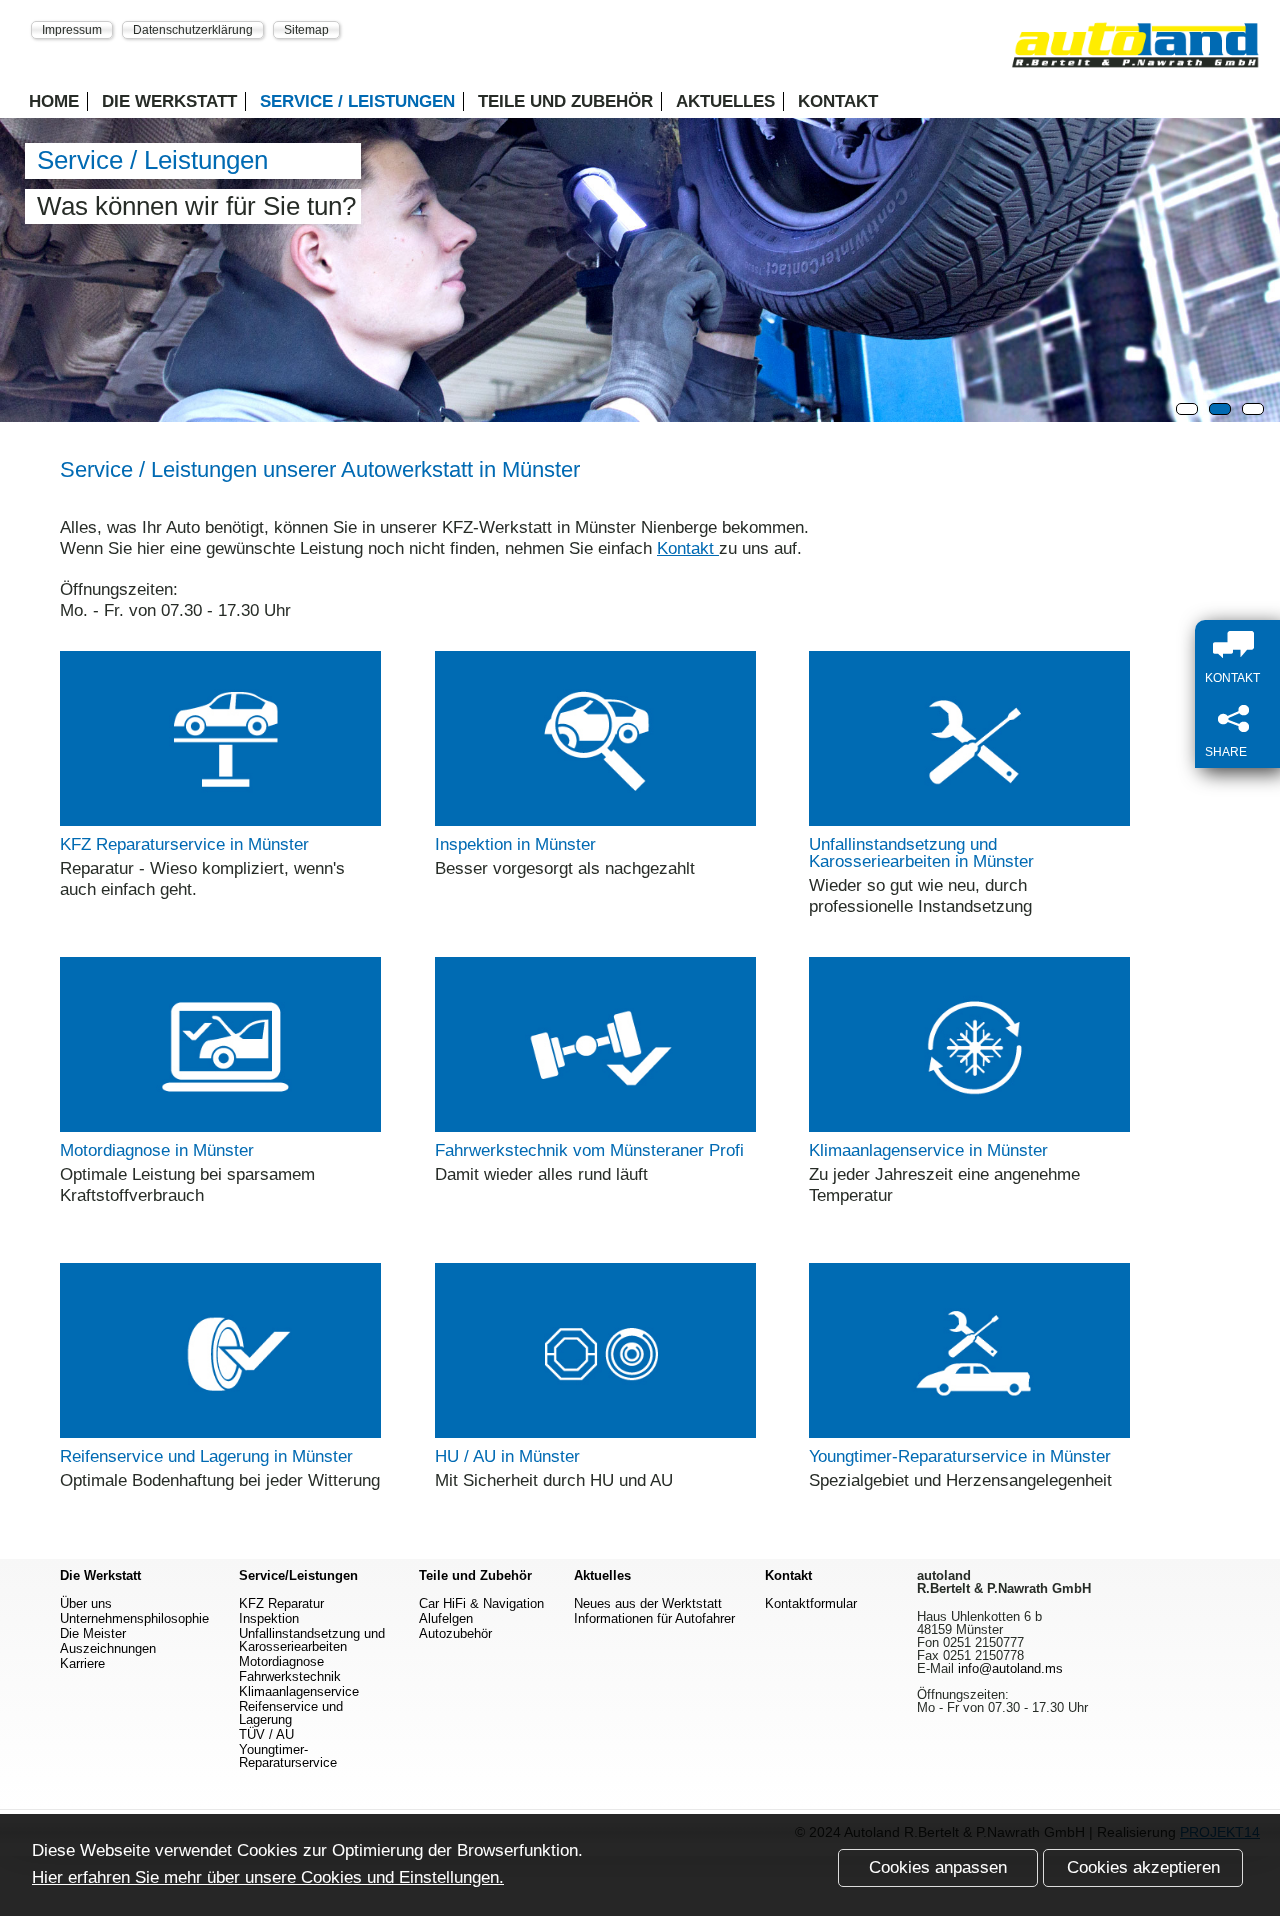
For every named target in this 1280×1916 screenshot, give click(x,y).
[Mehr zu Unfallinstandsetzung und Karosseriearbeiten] (969, 820)
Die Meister (93, 1633)
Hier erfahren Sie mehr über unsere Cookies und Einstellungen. (268, 1877)
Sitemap (306, 29)
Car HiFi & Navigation (481, 1603)
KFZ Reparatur (281, 1603)
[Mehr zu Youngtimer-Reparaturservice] (969, 1432)
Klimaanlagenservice (299, 1691)
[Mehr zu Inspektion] (595, 820)
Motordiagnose (281, 1661)
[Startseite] (1135, 51)
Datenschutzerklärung (193, 29)
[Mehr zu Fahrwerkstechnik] (595, 1126)
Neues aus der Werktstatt (648, 1603)
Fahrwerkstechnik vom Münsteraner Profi (589, 1150)
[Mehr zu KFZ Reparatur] (220, 820)
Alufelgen (446, 1618)
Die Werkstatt (169, 101)
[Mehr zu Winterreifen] (220, 1432)
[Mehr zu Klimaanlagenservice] (969, 1126)
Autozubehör (455, 1633)
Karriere (82, 1663)
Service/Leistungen (298, 1575)
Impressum (72, 29)
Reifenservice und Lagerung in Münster (206, 1456)
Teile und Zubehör (565, 101)
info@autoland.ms (1010, 1668)
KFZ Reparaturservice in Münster (184, 844)
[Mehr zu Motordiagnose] (220, 1126)
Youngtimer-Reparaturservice (288, 1756)
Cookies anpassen (938, 1867)
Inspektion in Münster (515, 844)
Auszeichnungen (108, 1648)
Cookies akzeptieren (1143, 1867)
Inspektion (269, 1618)
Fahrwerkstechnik (290, 1676)
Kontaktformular (811, 1603)
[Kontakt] (1242, 646)
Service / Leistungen (357, 101)
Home (54, 101)
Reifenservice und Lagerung (291, 1713)
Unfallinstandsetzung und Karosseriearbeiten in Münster (921, 853)
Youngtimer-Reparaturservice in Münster (960, 1456)
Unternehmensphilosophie (134, 1618)
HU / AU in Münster (507, 1456)
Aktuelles (725, 101)
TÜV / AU (266, 1734)
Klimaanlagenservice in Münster (928, 1150)
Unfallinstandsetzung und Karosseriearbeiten (312, 1640)
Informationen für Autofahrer (654, 1618)
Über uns (86, 1603)
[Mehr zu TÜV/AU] (595, 1432)
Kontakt (838, 101)
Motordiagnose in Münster (157, 1150)
